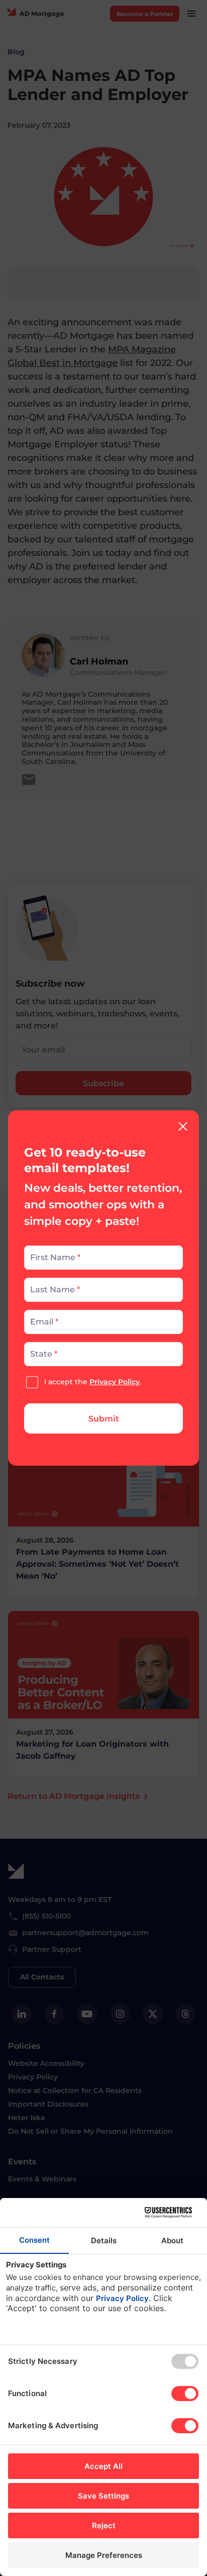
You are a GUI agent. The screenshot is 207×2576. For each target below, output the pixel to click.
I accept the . (93, 1382)
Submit (104, 1419)
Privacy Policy (115, 1382)
